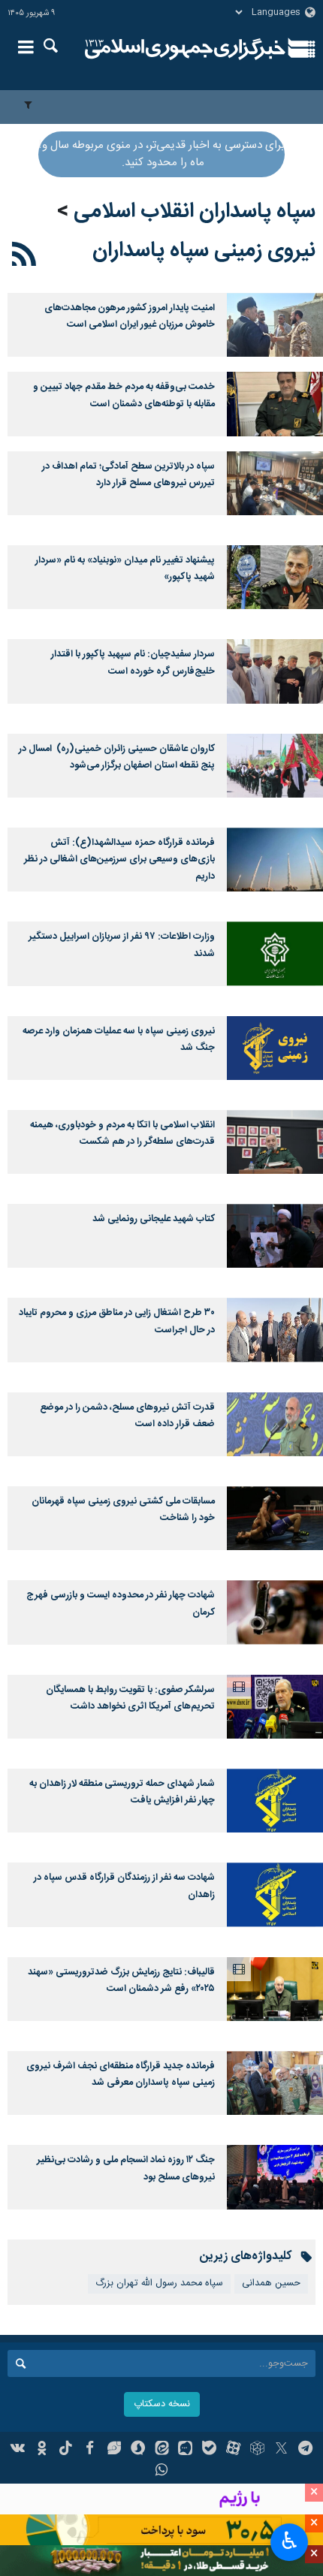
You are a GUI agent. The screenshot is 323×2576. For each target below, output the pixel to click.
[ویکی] (18, 2450)
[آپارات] (233, 2450)
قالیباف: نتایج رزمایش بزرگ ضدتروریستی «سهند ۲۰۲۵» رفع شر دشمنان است (121, 1981)
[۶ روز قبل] (275, 325)
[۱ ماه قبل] (275, 577)
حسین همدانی (271, 2283)
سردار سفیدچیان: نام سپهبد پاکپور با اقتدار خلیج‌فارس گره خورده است (133, 663)
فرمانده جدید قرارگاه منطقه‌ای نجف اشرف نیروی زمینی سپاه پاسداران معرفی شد (121, 2075)
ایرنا (185, 49)
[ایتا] (162, 2450)
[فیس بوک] (90, 2450)
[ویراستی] (114, 2450)
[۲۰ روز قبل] (275, 483)
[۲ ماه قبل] (275, 671)
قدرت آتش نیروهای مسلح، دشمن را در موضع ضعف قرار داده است (127, 1416)
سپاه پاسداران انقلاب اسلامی (195, 212)
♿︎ (290, 2541)
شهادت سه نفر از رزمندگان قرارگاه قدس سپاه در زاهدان (124, 1886)
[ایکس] (281, 2450)
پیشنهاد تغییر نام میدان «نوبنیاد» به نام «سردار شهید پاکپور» (125, 569)
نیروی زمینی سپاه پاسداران (204, 251)
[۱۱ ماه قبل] (275, 2177)
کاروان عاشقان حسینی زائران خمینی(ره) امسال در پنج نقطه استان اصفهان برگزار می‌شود (117, 757)
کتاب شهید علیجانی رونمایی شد (154, 1219)
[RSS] (24, 257)
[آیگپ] (185, 2450)
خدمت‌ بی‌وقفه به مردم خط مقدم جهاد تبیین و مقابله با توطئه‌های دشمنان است (124, 395)
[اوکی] (42, 2450)
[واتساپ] (162, 2472)
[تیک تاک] (66, 2450)
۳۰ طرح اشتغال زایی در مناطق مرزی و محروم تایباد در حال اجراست (117, 1321)
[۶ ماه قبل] (275, 1142)
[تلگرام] (305, 2450)
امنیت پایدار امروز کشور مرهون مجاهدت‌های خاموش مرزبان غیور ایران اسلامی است (130, 317)
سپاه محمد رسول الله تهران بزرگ (159, 2283)
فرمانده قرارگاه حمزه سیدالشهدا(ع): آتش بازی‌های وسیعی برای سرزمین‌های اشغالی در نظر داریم (119, 860)
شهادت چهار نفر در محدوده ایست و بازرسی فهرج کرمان (121, 1604)
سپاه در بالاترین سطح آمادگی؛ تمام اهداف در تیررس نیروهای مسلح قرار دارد (128, 475)
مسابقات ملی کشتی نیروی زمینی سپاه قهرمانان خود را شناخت (123, 1510)
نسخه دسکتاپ (162, 2404)
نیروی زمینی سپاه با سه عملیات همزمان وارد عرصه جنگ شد (119, 1040)
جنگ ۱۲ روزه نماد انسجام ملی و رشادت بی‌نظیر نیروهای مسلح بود (126, 2169)
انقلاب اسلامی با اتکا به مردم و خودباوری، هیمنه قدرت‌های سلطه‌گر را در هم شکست (122, 1134)
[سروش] (138, 2450)
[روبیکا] (257, 2450)
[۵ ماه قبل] (275, 860)
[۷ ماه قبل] (275, 1236)
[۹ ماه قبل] (275, 2083)
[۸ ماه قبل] (275, 1330)
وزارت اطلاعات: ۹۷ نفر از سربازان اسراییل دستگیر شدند (122, 945)
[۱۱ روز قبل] (275, 404)
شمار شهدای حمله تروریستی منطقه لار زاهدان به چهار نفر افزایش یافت (122, 1792)
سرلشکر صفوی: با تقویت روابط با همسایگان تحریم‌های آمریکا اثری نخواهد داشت (130, 1698)
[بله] (209, 2450)
